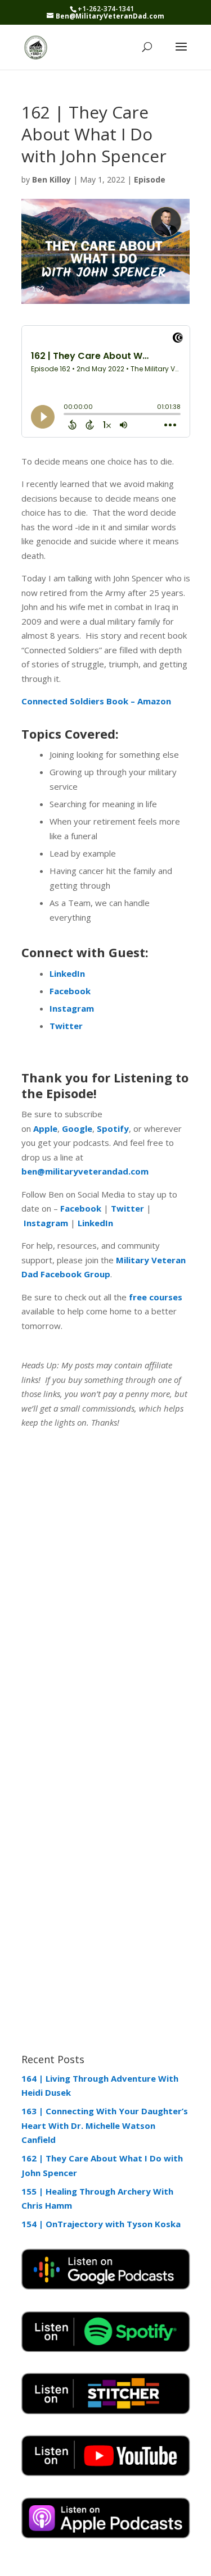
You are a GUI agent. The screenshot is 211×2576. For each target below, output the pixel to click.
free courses (156, 1297)
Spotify (112, 1128)
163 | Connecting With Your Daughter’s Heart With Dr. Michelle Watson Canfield (105, 2125)
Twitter (126, 1208)
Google (76, 1128)
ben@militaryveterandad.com (85, 1171)
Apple (44, 1128)
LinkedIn (94, 1223)
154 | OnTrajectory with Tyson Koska (101, 2224)
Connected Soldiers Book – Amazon (96, 701)
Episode (150, 179)
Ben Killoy (51, 179)
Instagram (45, 1223)
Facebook (81, 1208)
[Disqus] (106, 1587)
